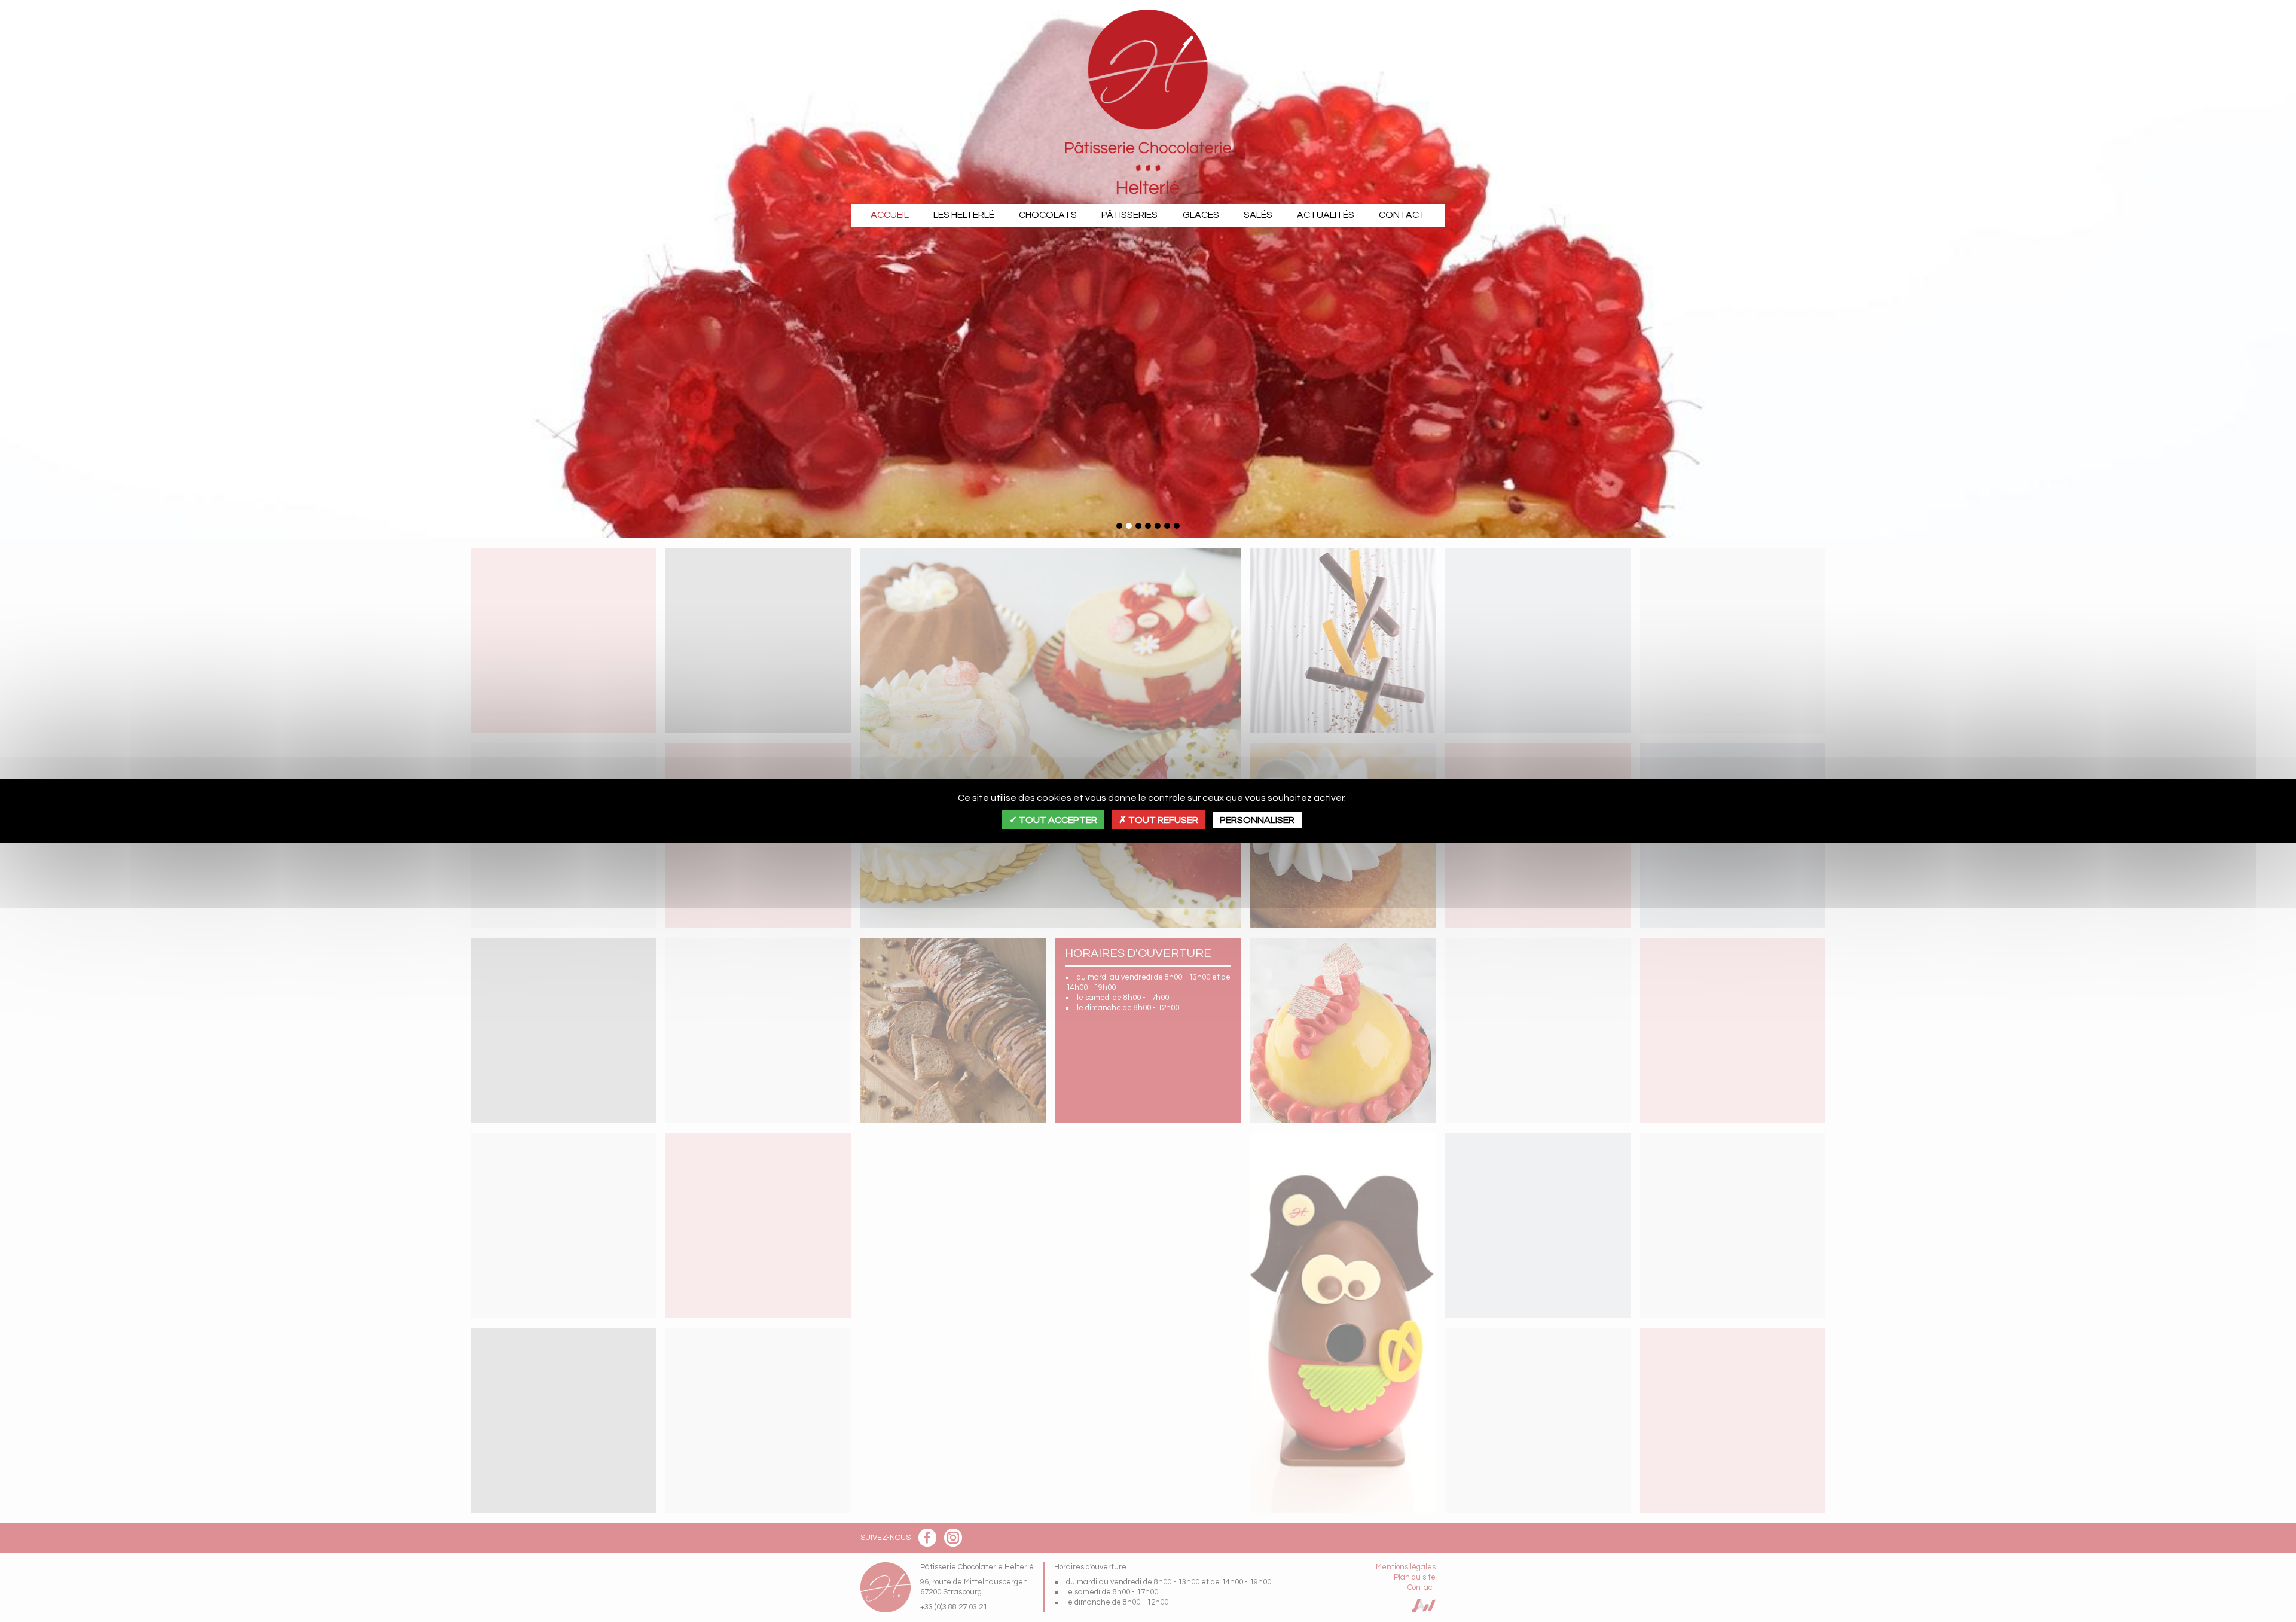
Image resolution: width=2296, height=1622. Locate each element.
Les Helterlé (964, 215)
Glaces (1201, 215)
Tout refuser (1162, 820)
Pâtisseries (1129, 215)
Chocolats (1048, 215)
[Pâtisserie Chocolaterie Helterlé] (1148, 102)
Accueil (890, 215)
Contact (1402, 215)
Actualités (1326, 215)
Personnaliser (1257, 820)
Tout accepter (1057, 820)
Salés (1258, 215)
